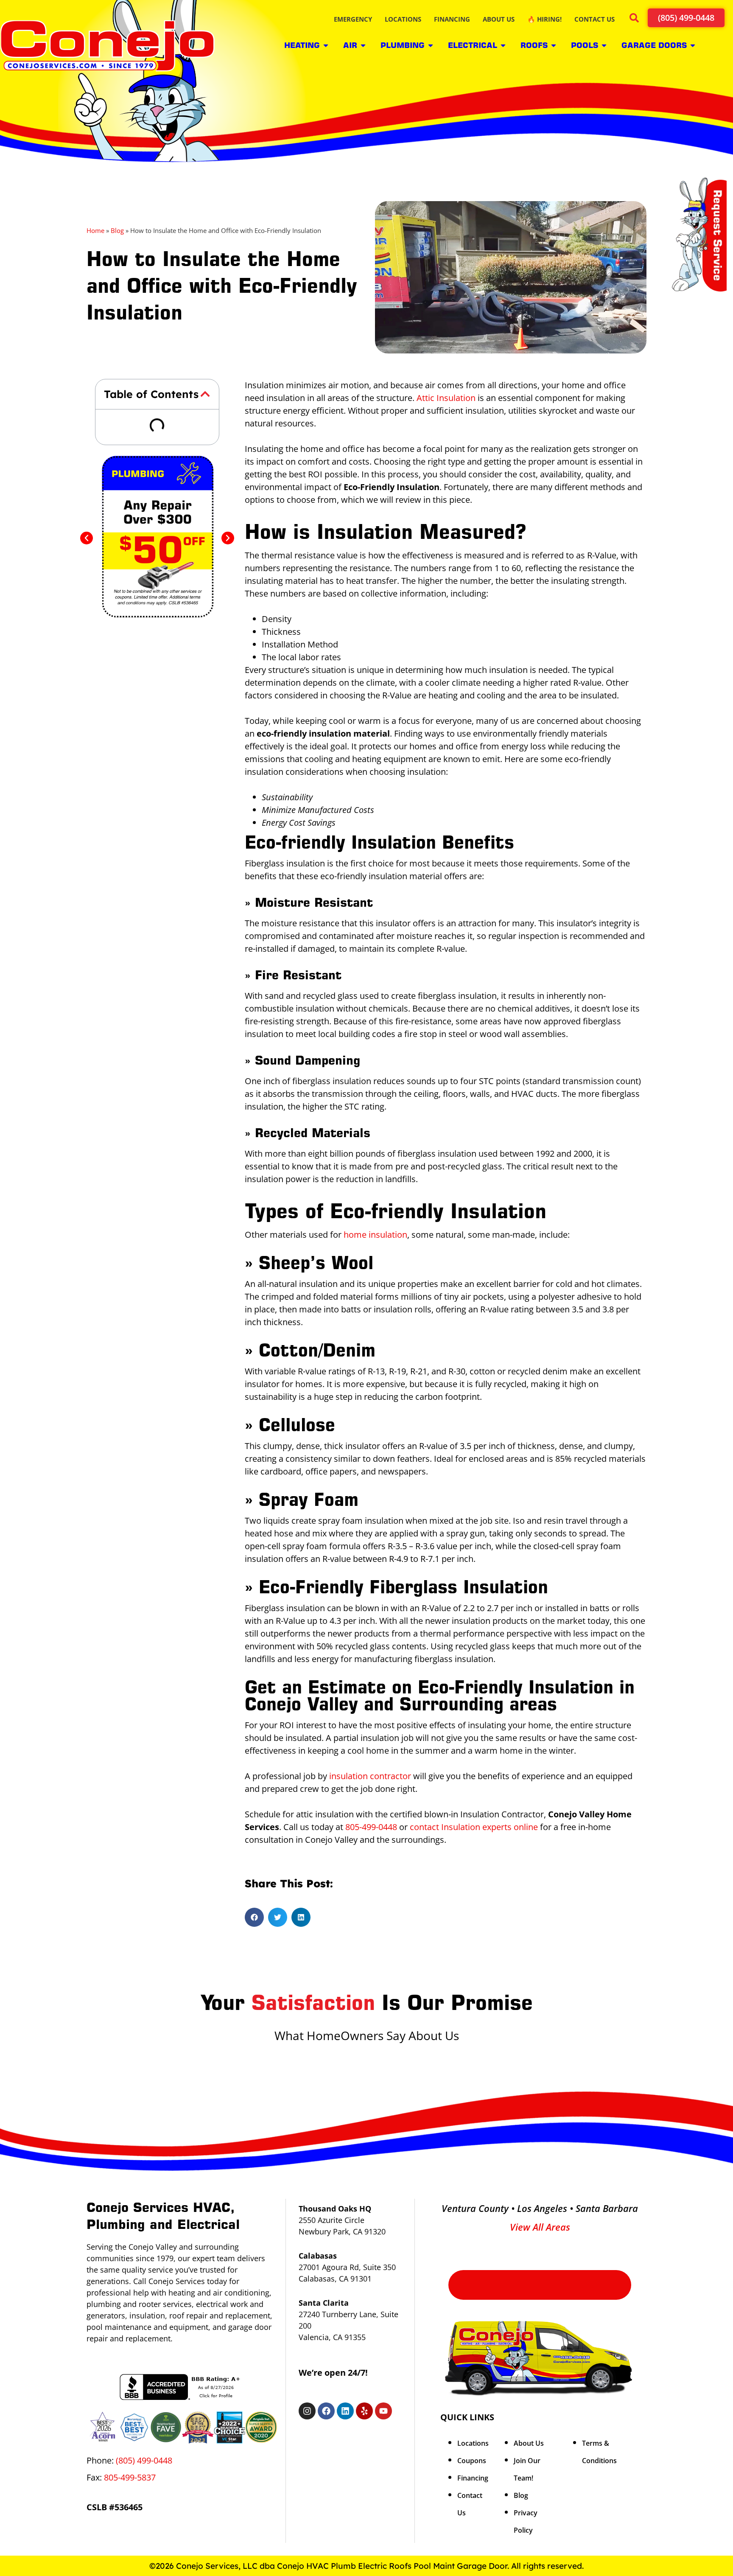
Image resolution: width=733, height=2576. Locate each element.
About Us (529, 2443)
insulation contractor (370, 1776)
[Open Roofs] (554, 45)
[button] (634, 19)
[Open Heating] (326, 45)
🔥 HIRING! (544, 19)
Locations (473, 2443)
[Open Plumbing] (431, 45)
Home (95, 230)
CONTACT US (595, 19)
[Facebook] (326, 2411)
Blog (117, 230)
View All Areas (540, 2227)
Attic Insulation (446, 398)
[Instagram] (307, 2411)
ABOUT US (499, 19)
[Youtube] (383, 2411)
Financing (473, 2478)
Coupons (472, 2461)
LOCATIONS (403, 19)
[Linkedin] (345, 2411)
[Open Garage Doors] (693, 45)
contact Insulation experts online (474, 1827)
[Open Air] (363, 45)
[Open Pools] (604, 45)
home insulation (375, 1235)
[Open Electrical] (503, 45)
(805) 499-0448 (144, 2460)
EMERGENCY (353, 19)
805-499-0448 (371, 1827)
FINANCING (452, 19)
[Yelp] (364, 2411)
